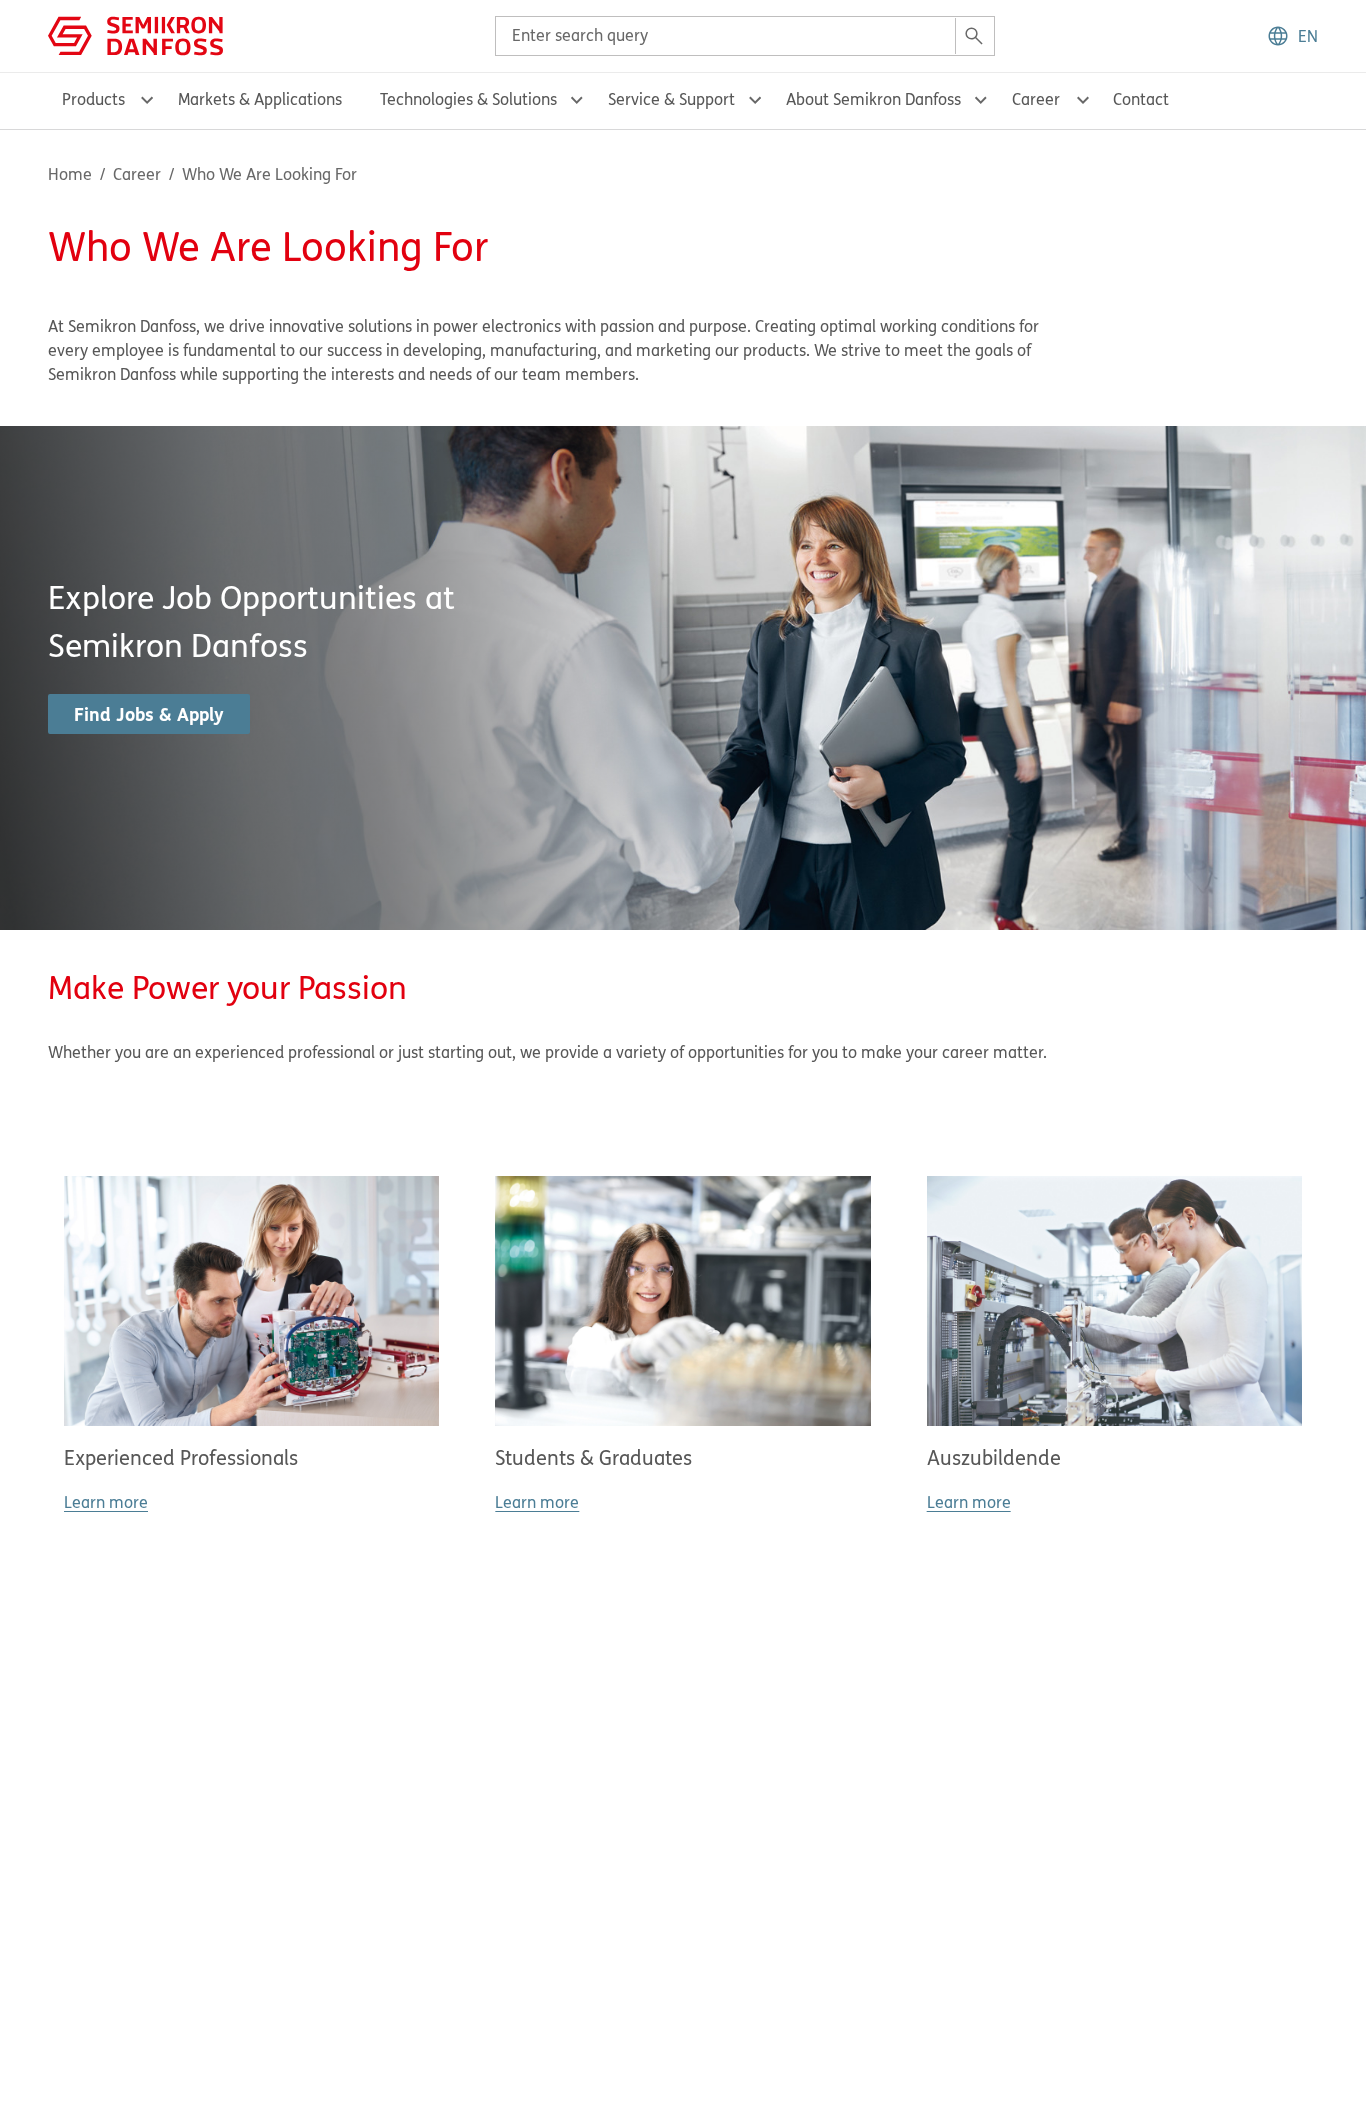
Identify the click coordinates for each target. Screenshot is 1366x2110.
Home (70, 174)
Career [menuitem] (1036, 99)
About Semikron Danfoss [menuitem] (873, 99)
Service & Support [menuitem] (671, 99)
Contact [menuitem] (1141, 99)
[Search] (974, 36)
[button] (1292, 36)
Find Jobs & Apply (149, 714)
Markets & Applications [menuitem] (260, 99)
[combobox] (745, 36)
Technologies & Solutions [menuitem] (468, 99)
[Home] (135, 34)
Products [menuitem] (93, 99)
